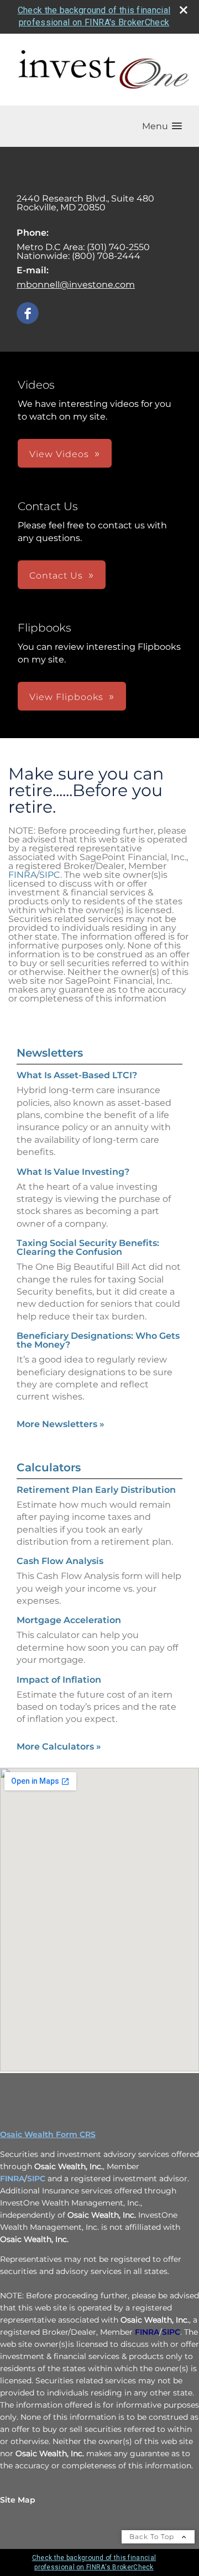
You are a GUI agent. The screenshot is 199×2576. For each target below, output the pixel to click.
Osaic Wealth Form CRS (48, 2134)
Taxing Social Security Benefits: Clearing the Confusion (88, 1247)
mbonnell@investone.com (76, 285)
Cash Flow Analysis (60, 1561)
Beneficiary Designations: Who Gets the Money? (98, 1340)
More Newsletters (61, 1424)
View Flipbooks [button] (66, 697)
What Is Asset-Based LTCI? (77, 1075)
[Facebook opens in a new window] (28, 314)
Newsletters (50, 1053)
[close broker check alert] (184, 10)
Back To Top (153, 2537)
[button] (162, 126)
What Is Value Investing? (73, 1172)
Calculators (49, 1467)
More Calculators (59, 1747)
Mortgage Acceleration (69, 1620)
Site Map (18, 2500)
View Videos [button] (59, 454)
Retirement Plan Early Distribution (96, 1490)
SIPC (50, 875)
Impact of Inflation (59, 1680)
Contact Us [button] (56, 576)
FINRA (22, 875)
